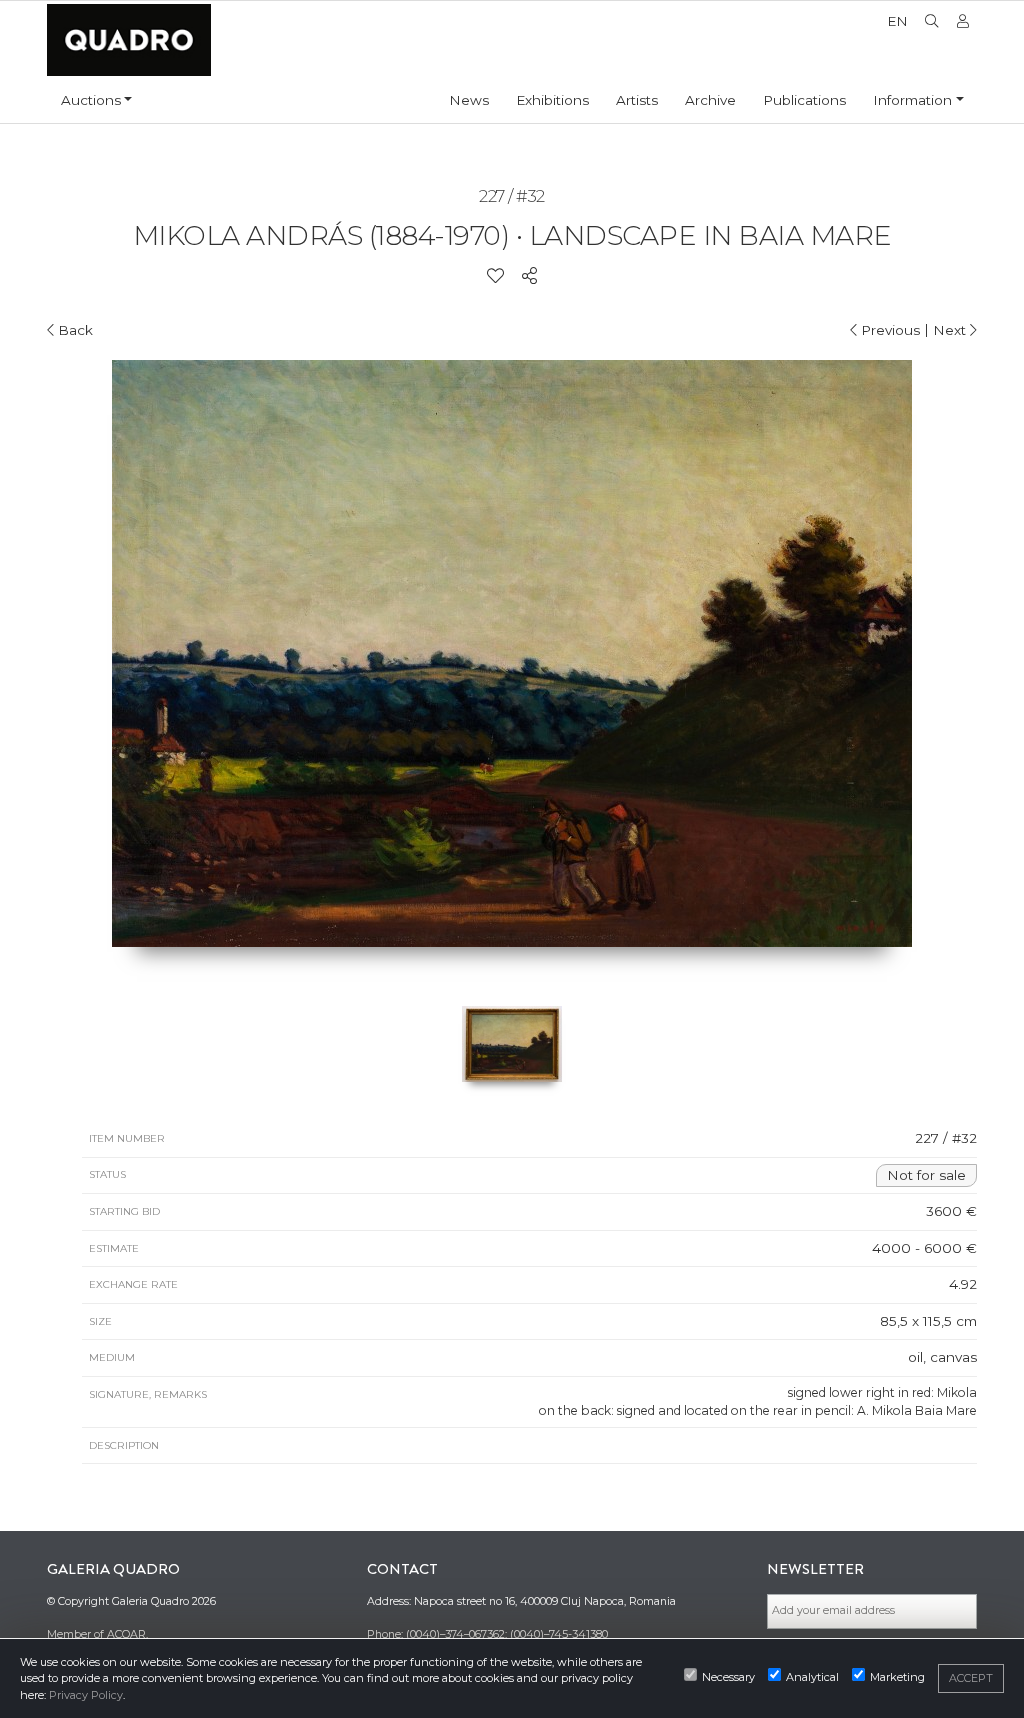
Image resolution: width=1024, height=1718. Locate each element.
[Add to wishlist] (495, 276)
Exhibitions (552, 100)
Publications (804, 100)
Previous (888, 330)
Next (951, 330)
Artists (637, 100)
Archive (710, 100)
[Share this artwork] (529, 276)
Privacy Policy (86, 1695)
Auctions (91, 100)
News (469, 100)
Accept (971, 1678)
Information (912, 100)
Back (73, 330)
